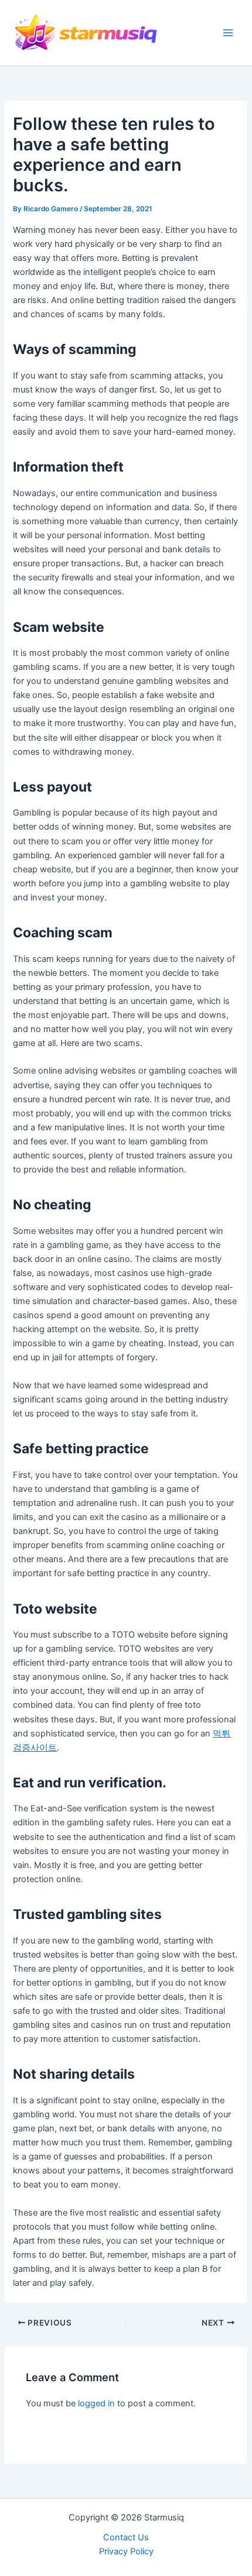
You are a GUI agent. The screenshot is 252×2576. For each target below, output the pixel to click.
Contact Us (126, 2537)
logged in (96, 2403)
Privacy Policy (126, 2551)
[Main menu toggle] (228, 33)
